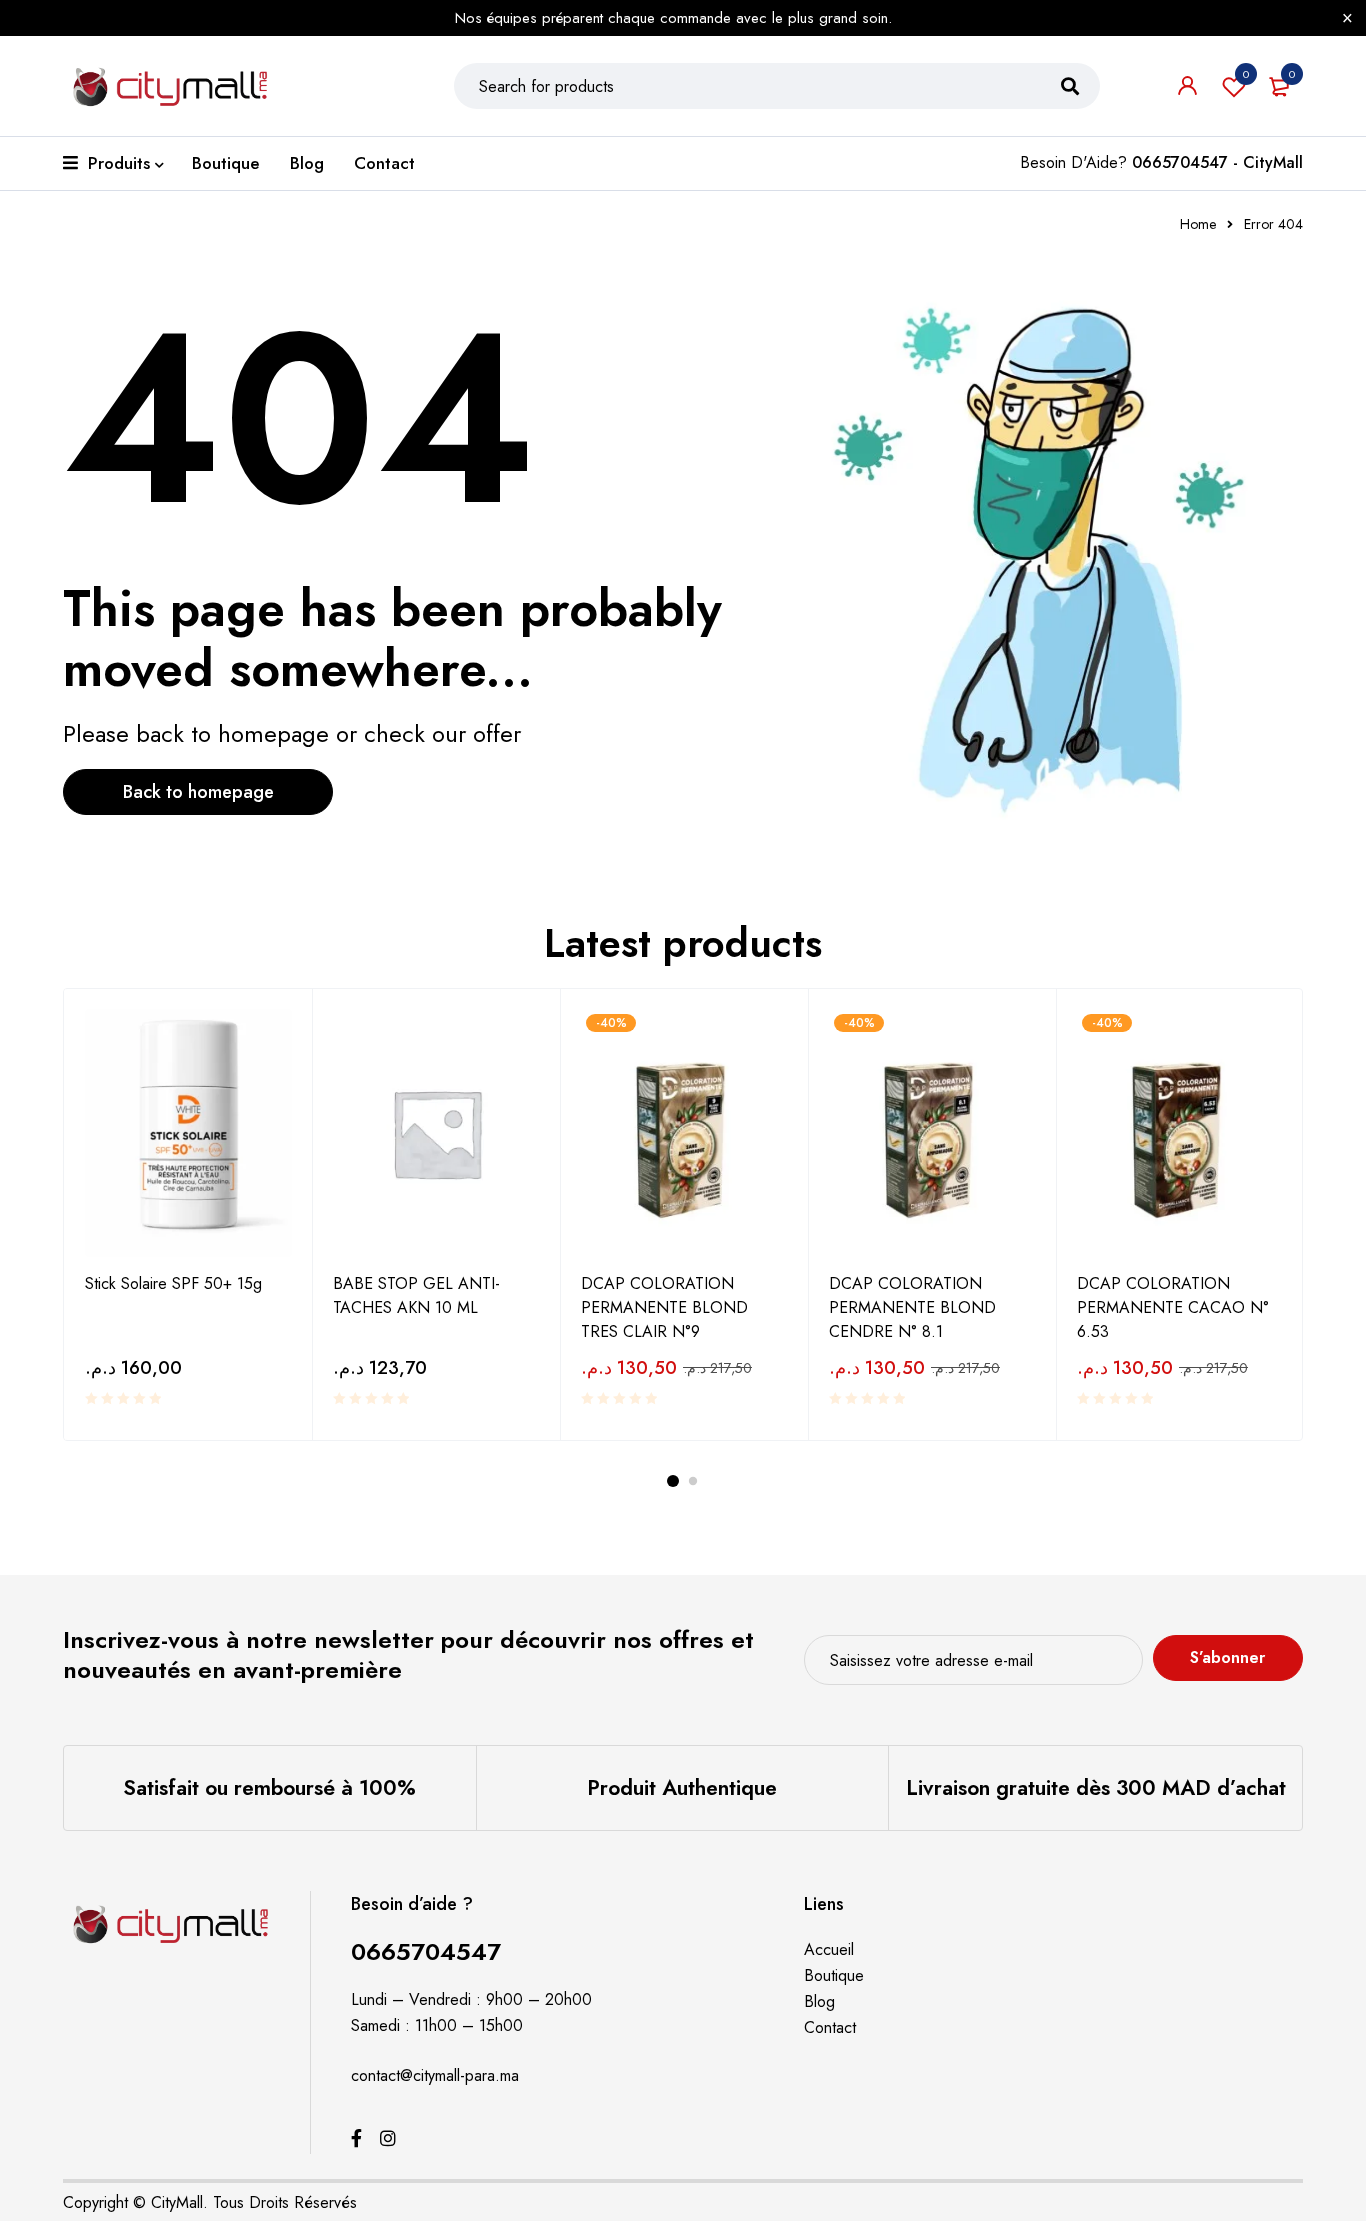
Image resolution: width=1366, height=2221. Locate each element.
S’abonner (1227, 1657)
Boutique (834, 1975)
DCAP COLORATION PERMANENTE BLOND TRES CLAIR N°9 (664, 1307)
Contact (830, 2027)
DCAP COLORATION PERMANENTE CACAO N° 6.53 (1173, 1307)
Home (1198, 224)
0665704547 (426, 1951)
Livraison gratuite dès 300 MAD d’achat (1096, 1788)
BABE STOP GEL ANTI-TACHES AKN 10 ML (416, 1295)
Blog (819, 2001)
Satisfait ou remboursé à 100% (269, 1788)
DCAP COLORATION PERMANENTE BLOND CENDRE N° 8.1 (912, 1307)
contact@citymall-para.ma (435, 2075)
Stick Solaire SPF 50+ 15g (173, 1283)
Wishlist (1246, 74)
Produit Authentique (682, 1788)
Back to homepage (198, 792)
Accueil (829, 1949)
